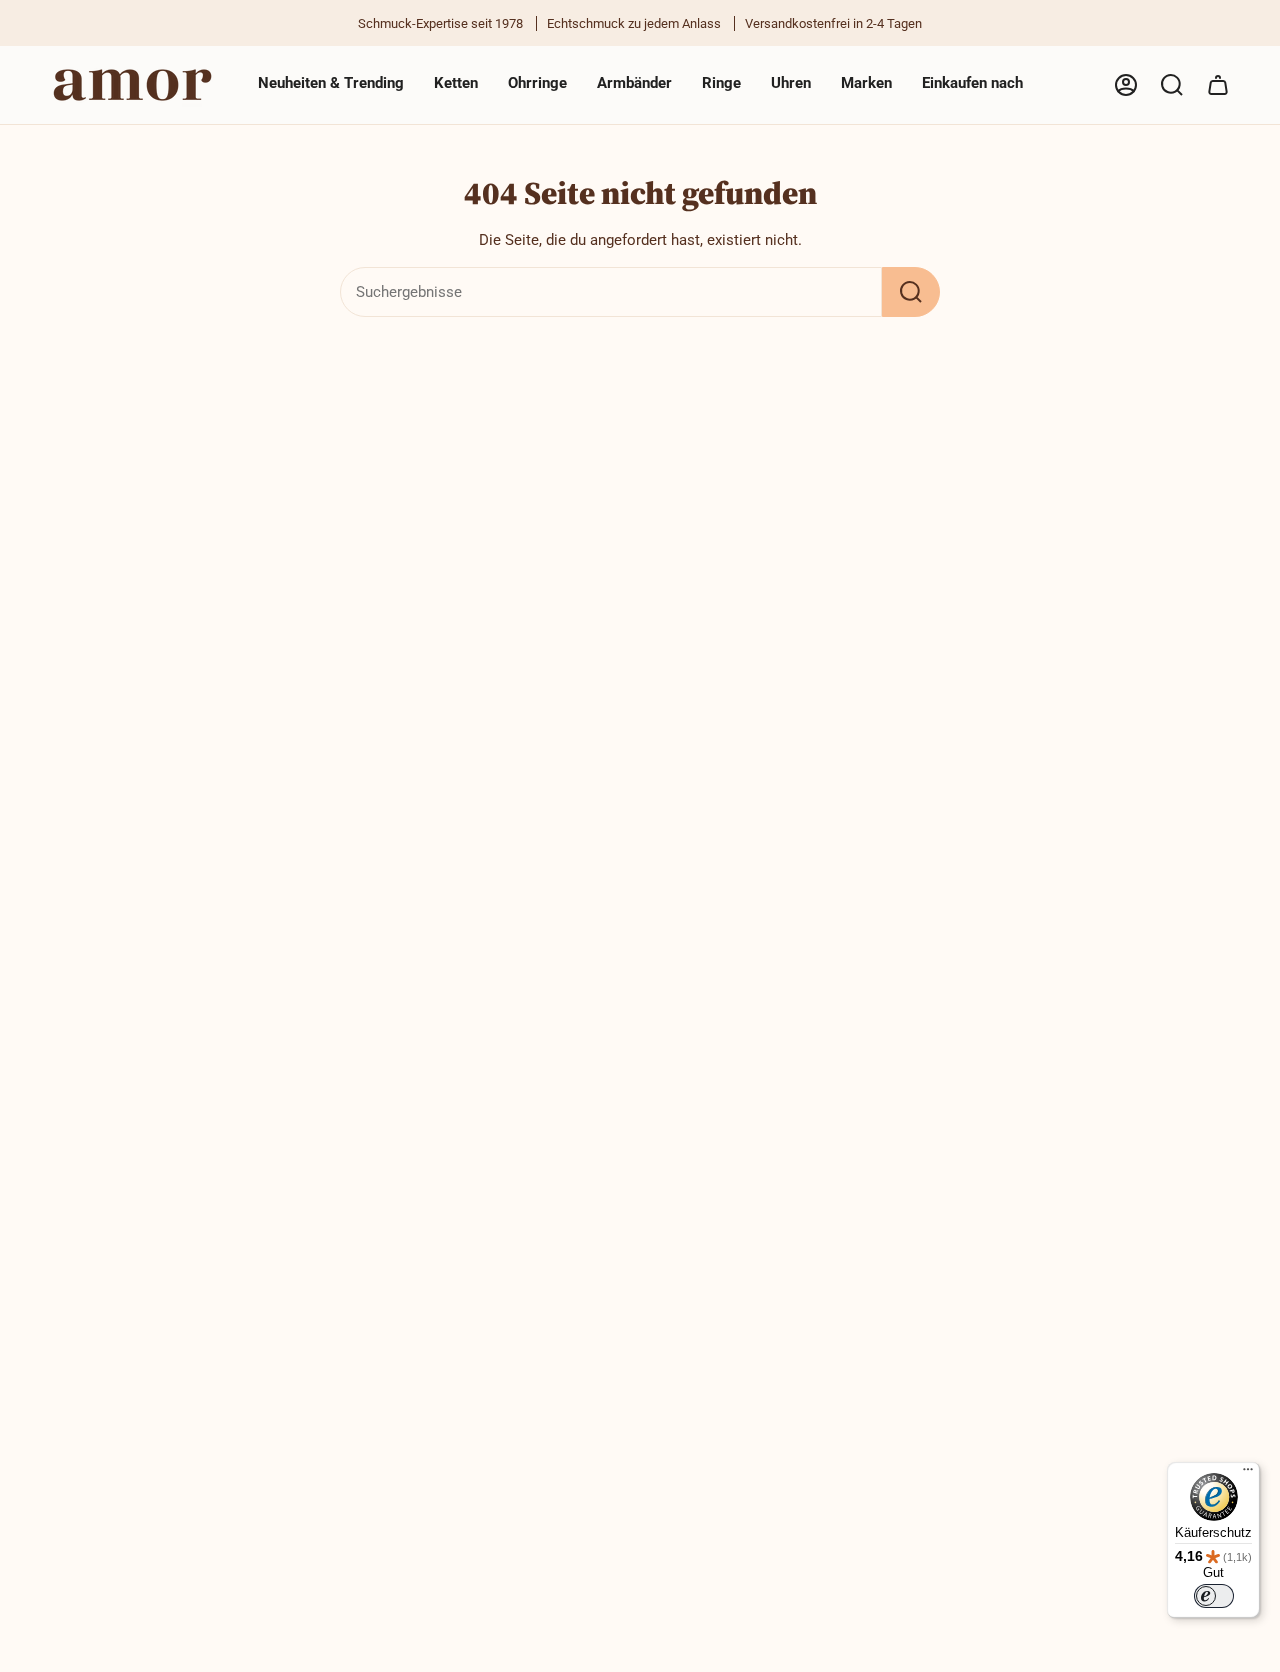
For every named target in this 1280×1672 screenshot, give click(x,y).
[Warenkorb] (1218, 85)
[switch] (1214, 1596)
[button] (456, 85)
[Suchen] (911, 292)
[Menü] (1248, 1474)
